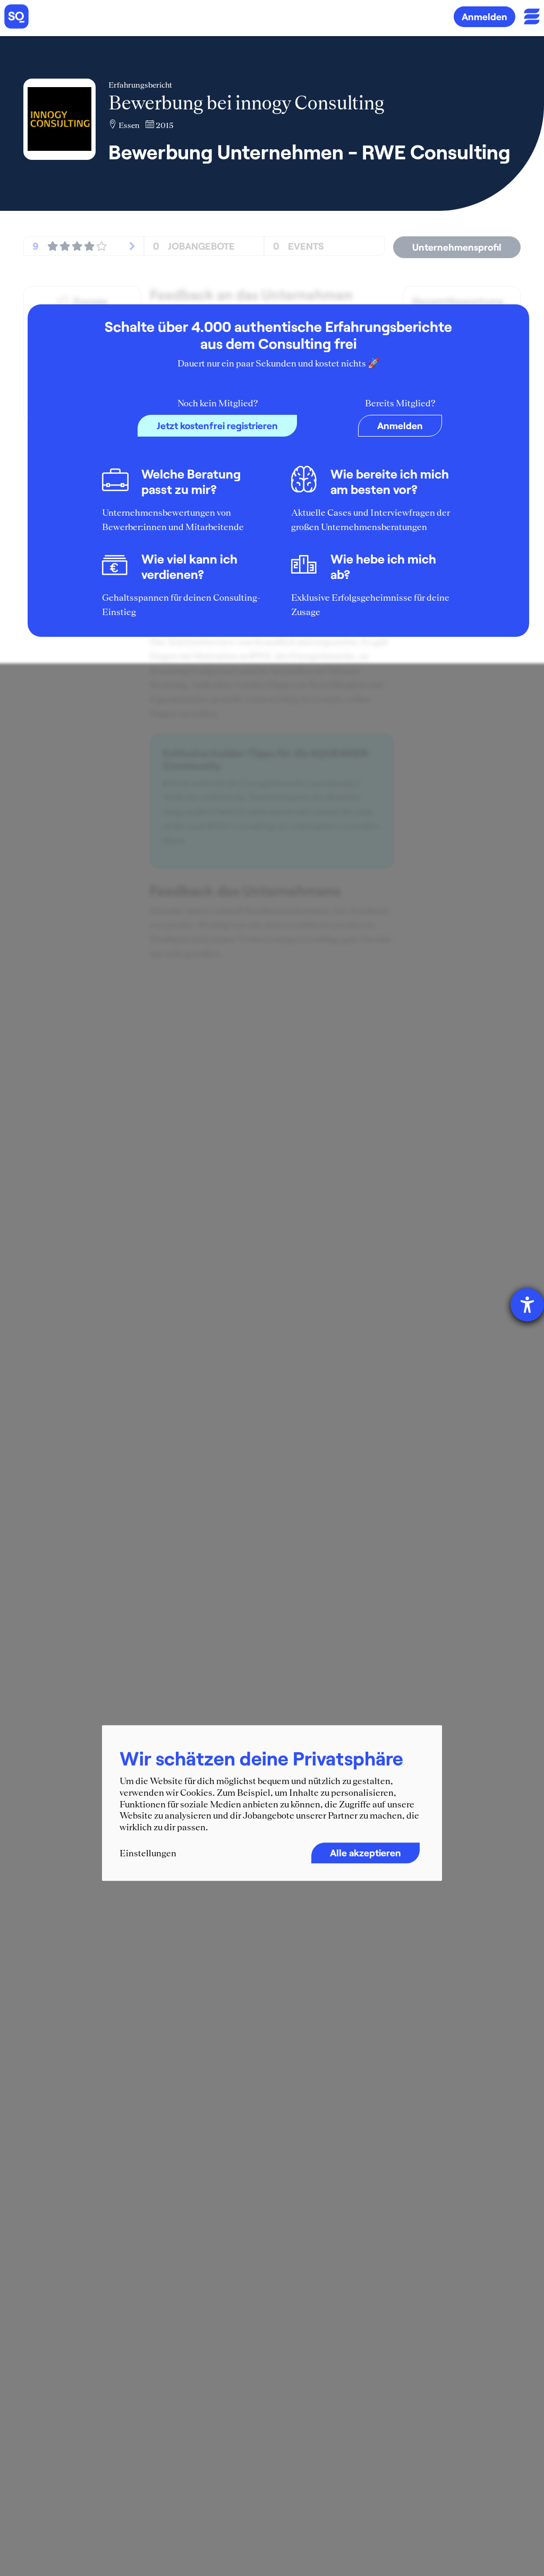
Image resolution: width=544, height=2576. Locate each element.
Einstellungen (148, 1854)
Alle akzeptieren (365, 1853)
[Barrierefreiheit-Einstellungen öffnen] (527, 1305)
